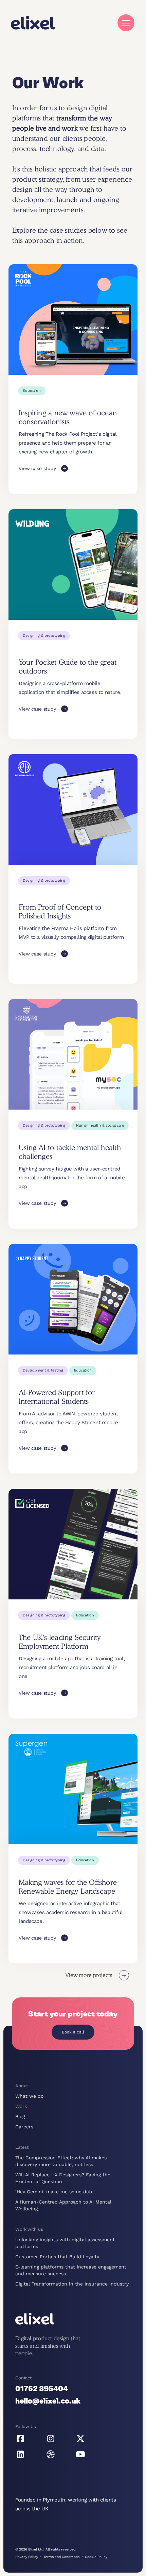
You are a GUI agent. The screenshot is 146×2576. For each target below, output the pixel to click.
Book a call (73, 2032)
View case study (37, 468)
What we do (29, 2096)
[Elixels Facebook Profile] (20, 2439)
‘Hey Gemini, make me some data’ (55, 2192)
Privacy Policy (27, 2557)
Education (32, 391)
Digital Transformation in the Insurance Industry (72, 2284)
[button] (126, 23)
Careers (24, 2127)
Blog (20, 2116)
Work (21, 2106)
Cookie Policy (96, 2557)
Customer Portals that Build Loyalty (57, 2257)
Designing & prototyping (44, 636)
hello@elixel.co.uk (48, 2401)
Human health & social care (100, 1125)
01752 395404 (42, 2389)
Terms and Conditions (61, 2557)
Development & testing (43, 1370)
